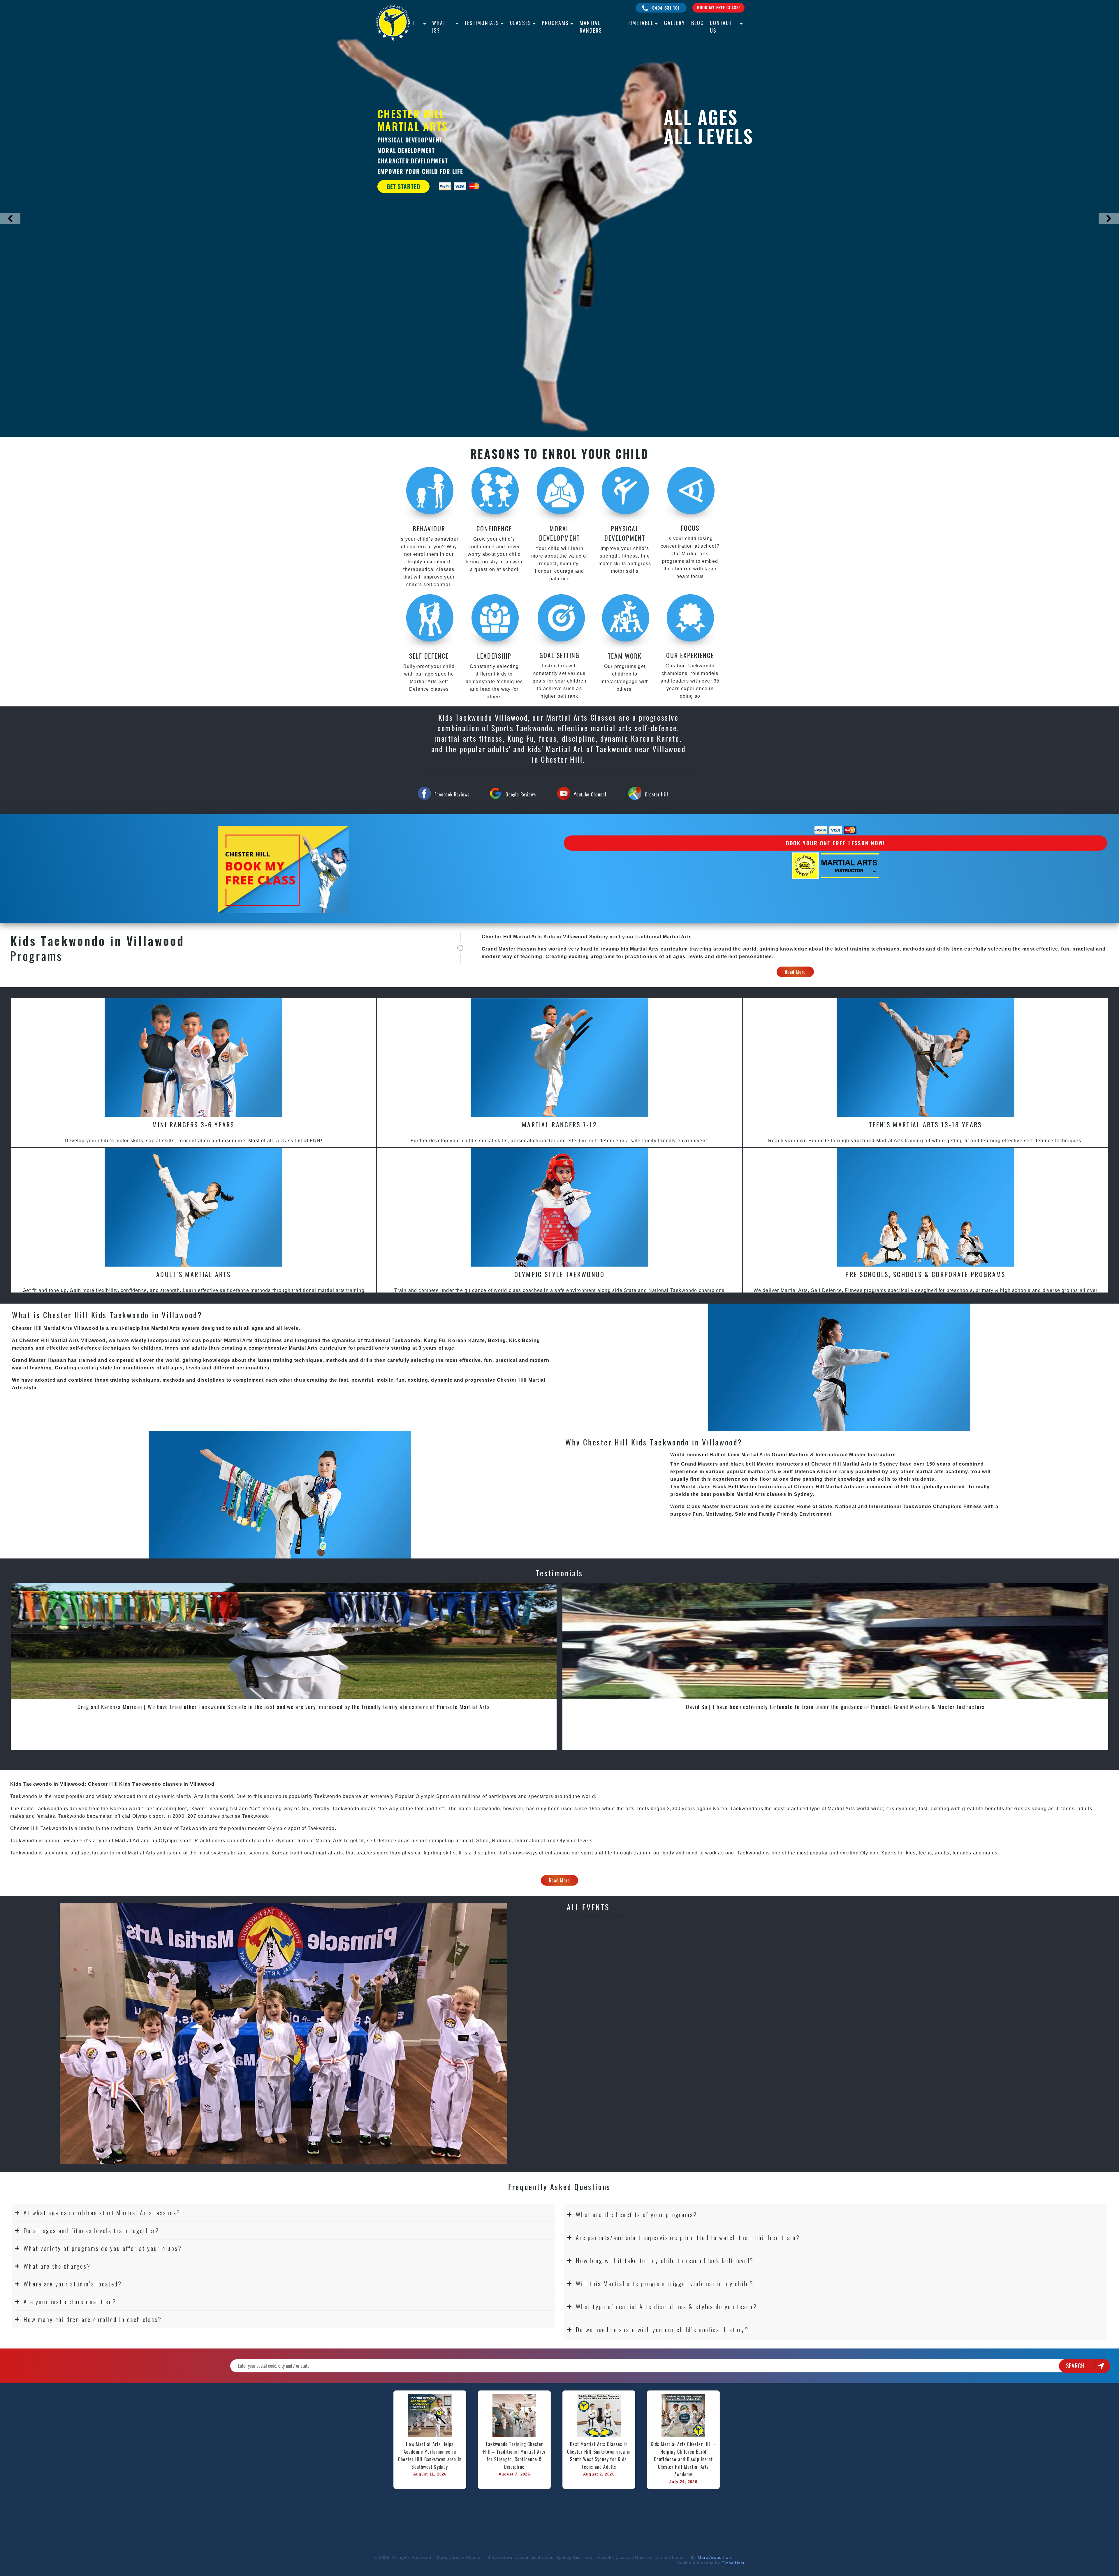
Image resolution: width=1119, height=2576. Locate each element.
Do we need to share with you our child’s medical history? (662, 2329)
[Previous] (10, 218)
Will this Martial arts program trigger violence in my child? (665, 2283)
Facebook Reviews (452, 794)
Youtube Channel (590, 794)
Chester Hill (657, 794)
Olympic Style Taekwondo (560, 1274)
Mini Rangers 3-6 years (193, 1124)
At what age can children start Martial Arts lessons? (102, 2213)
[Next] (1109, 218)
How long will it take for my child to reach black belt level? (665, 2260)
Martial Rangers (591, 27)
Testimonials (482, 23)
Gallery (675, 23)
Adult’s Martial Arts (193, 1274)
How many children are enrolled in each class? (93, 2319)
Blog (698, 23)
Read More (795, 972)
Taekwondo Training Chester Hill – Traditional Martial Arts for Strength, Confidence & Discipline (515, 2455)
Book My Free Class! (718, 7)
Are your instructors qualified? (70, 2301)
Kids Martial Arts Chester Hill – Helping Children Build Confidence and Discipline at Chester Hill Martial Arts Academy (684, 2459)
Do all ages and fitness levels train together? (92, 2230)
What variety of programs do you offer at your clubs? (103, 2248)
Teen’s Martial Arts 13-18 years (925, 1124)
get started (403, 187)
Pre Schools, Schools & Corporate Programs (925, 1274)
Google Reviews (521, 794)
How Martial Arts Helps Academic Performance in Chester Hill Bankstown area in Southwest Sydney (431, 2455)
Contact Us (721, 27)
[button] (283, 2213)
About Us (407, 27)
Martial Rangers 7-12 (559, 1124)
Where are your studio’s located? (73, 2284)
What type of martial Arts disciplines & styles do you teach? (666, 2306)
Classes (521, 23)
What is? (439, 27)
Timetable (641, 23)
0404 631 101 (665, 8)
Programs (555, 23)
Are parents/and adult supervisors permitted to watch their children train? (688, 2237)
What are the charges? (57, 2266)
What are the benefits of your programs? (637, 2214)
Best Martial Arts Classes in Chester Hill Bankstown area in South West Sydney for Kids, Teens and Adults (600, 2455)
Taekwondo (194, 1828)
